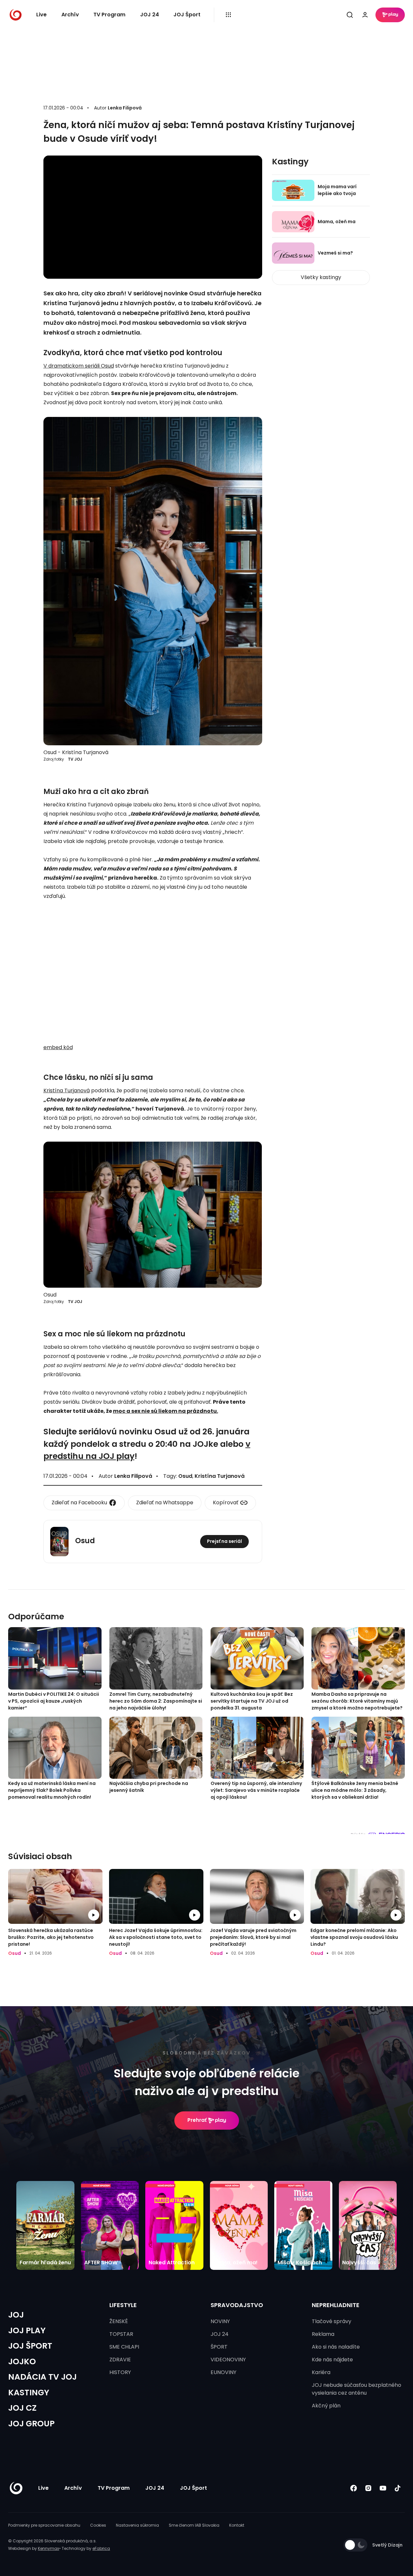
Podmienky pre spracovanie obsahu (44, 2525)
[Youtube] (383, 2488)
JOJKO (22, 2361)
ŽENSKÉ (119, 2321)
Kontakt (237, 2525)
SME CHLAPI (124, 2347)
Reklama (323, 2334)
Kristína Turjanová (67, 1090)
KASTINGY (29, 2393)
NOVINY (220, 2321)
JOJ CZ (22, 2408)
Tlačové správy (332, 2321)
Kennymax (48, 2548)
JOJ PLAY (27, 2330)
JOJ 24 (150, 15)
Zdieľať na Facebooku (79, 1503)
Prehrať (197, 2120)
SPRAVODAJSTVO (237, 2305)
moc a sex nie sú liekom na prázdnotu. (166, 1411)
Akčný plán (326, 2406)
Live (41, 15)
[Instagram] (368, 2488)
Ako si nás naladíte (336, 2347)
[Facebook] (353, 2488)
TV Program (109, 15)
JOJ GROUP (31, 2424)
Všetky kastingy (321, 277)
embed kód (58, 1047)
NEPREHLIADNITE (336, 2305)
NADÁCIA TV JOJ (42, 2377)
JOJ (16, 2315)
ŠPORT (219, 2347)
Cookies (98, 2525)
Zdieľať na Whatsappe (165, 1503)
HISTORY (120, 2372)
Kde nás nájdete (332, 2360)
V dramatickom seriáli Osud (79, 366)
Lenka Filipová (125, 108)
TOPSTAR (121, 2334)
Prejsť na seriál (224, 1541)
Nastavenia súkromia (137, 2525)
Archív (70, 15)
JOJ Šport (187, 15)
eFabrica (101, 2548)
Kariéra (321, 2372)
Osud (185, 1476)
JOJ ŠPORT (30, 2346)
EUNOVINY (223, 2372)
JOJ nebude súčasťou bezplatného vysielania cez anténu (357, 2389)
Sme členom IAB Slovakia (194, 2525)
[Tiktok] (397, 2488)
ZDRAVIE (120, 2360)
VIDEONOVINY (228, 2360)
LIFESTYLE (123, 2305)
